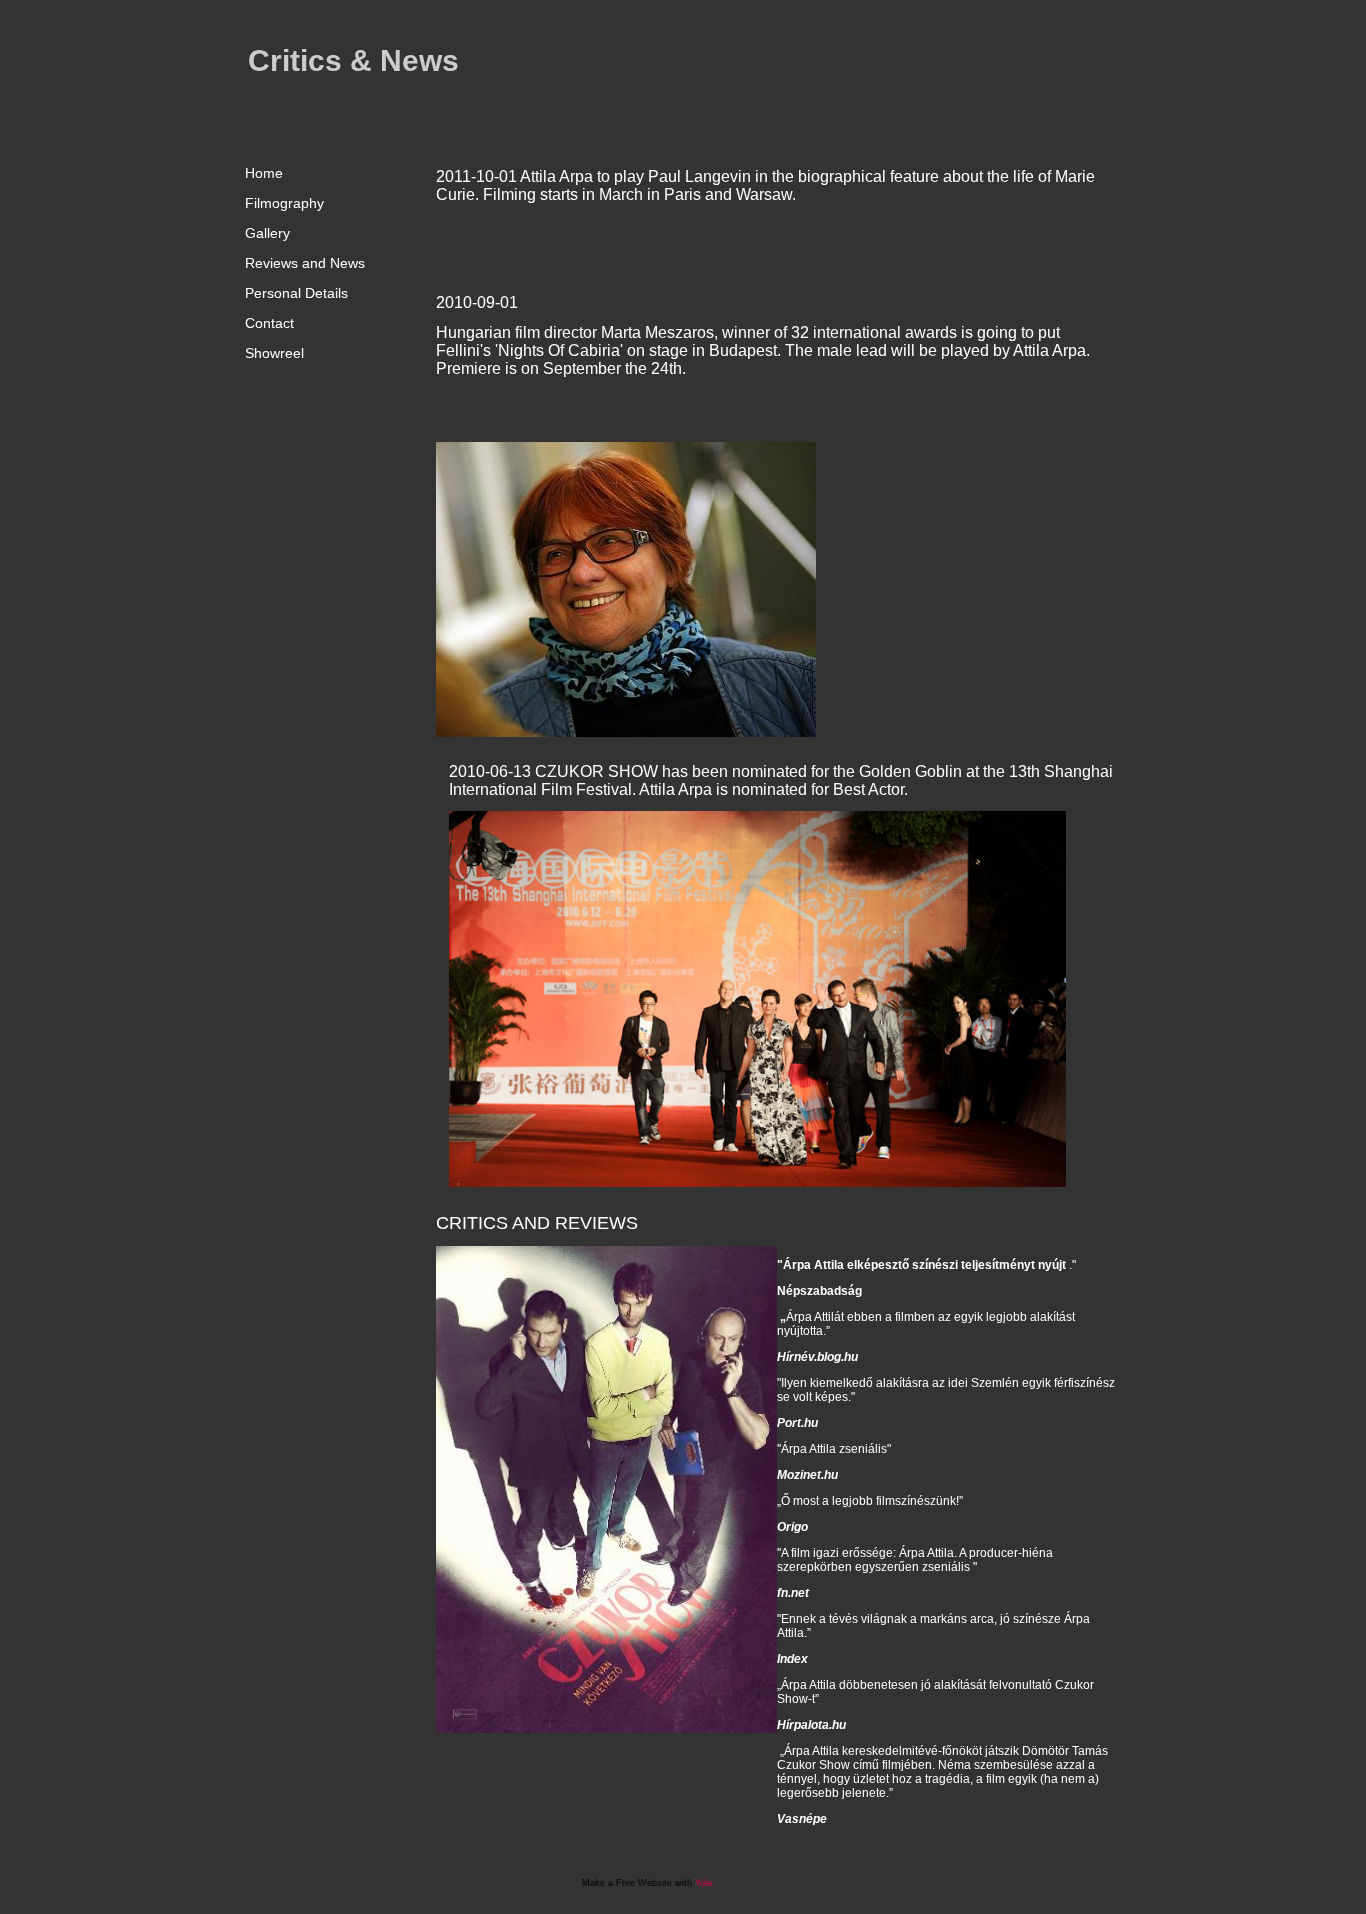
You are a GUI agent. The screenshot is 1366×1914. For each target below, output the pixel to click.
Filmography (284, 203)
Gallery (267, 233)
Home (264, 173)
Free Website (644, 1883)
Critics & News (353, 60)
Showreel (274, 353)
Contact (269, 323)
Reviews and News (305, 263)
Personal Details (296, 293)
